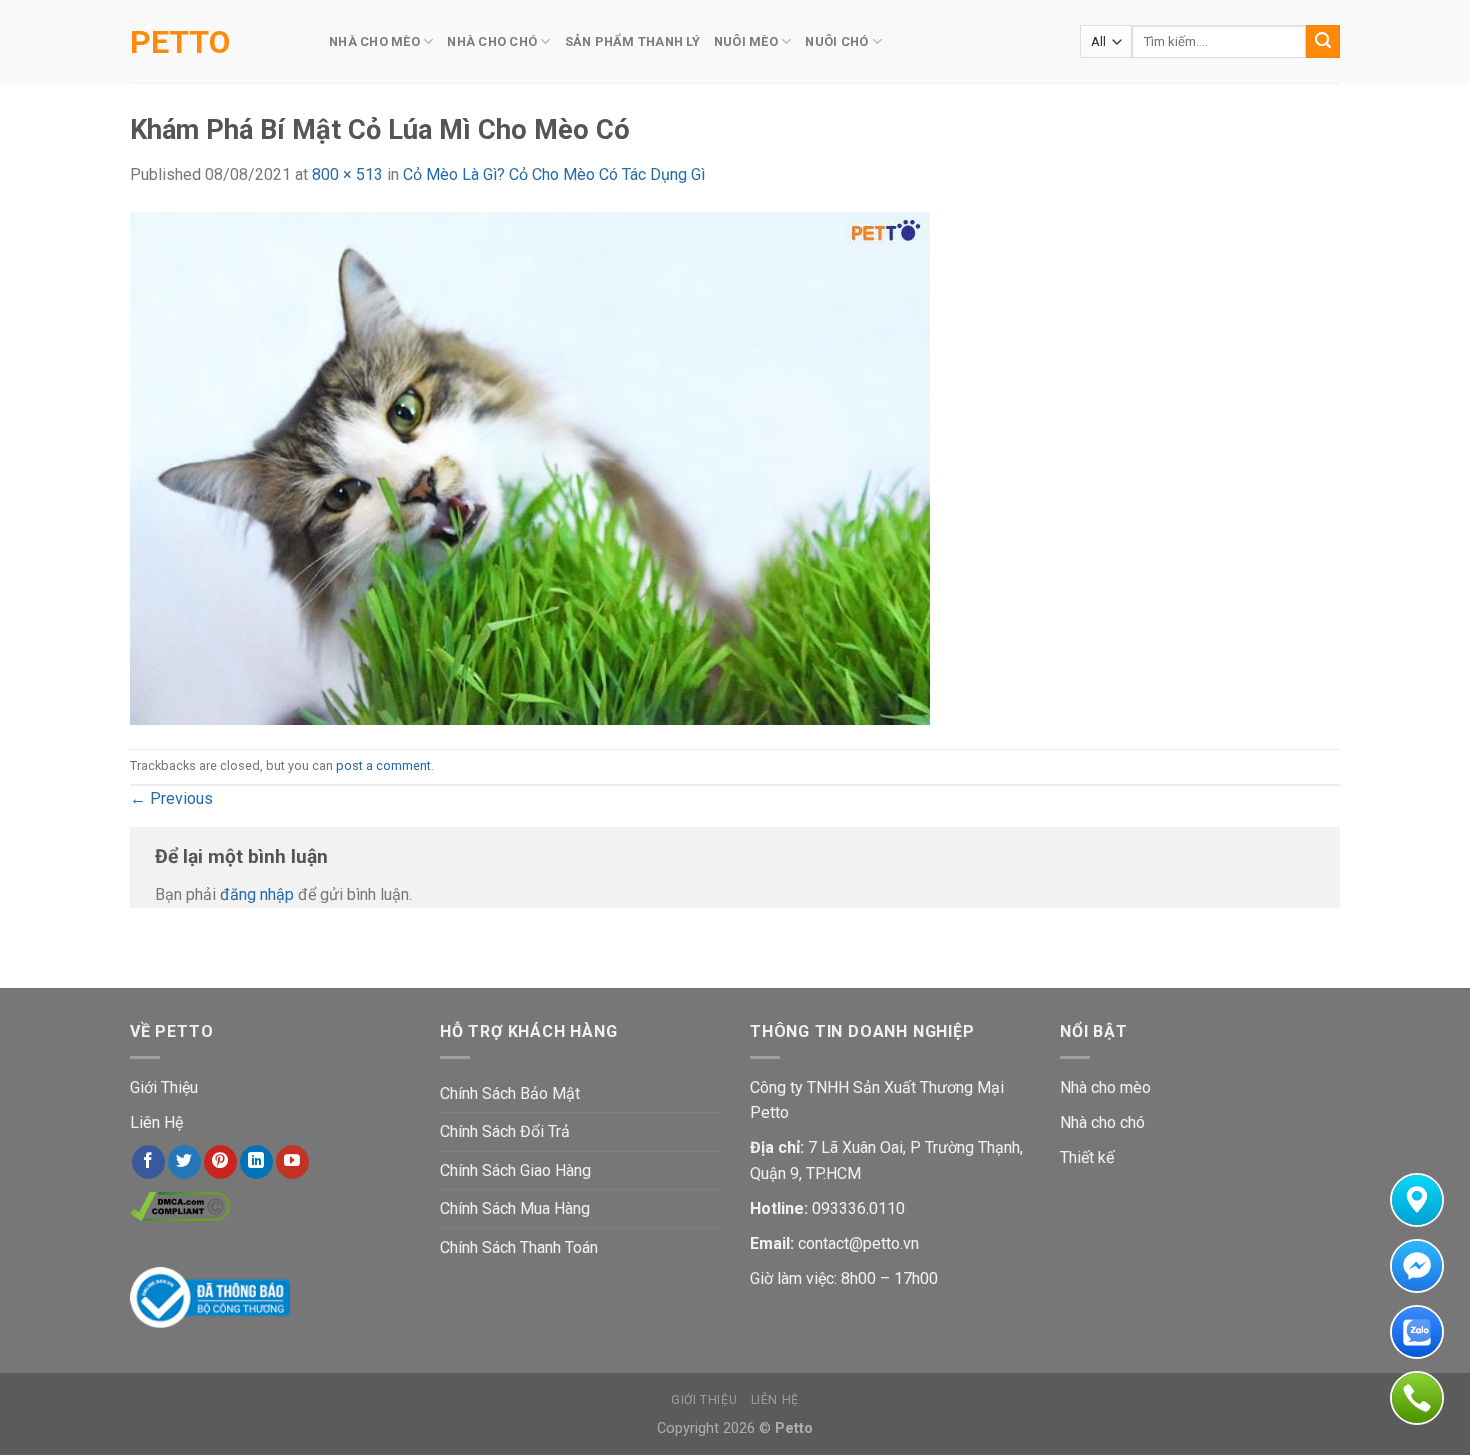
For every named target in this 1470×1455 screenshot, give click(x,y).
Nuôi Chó (836, 41)
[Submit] (1323, 42)
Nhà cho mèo (1105, 1087)
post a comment (383, 765)
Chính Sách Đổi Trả (505, 1131)
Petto (180, 42)
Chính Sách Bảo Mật (510, 1093)
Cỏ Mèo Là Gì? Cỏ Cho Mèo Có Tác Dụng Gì (554, 174)
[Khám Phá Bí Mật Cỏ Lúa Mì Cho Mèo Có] (530, 466)
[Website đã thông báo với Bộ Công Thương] (210, 1296)
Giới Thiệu (164, 1087)
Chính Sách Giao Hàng (515, 1170)
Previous (171, 798)
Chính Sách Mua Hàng (515, 1208)
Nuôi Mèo (746, 41)
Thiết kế (1087, 1157)
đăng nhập (257, 894)
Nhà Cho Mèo (374, 41)
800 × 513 (347, 174)
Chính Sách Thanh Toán (519, 1247)
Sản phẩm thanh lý (632, 41)
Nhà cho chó (1102, 1122)
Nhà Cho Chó (492, 41)
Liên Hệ (156, 1122)
